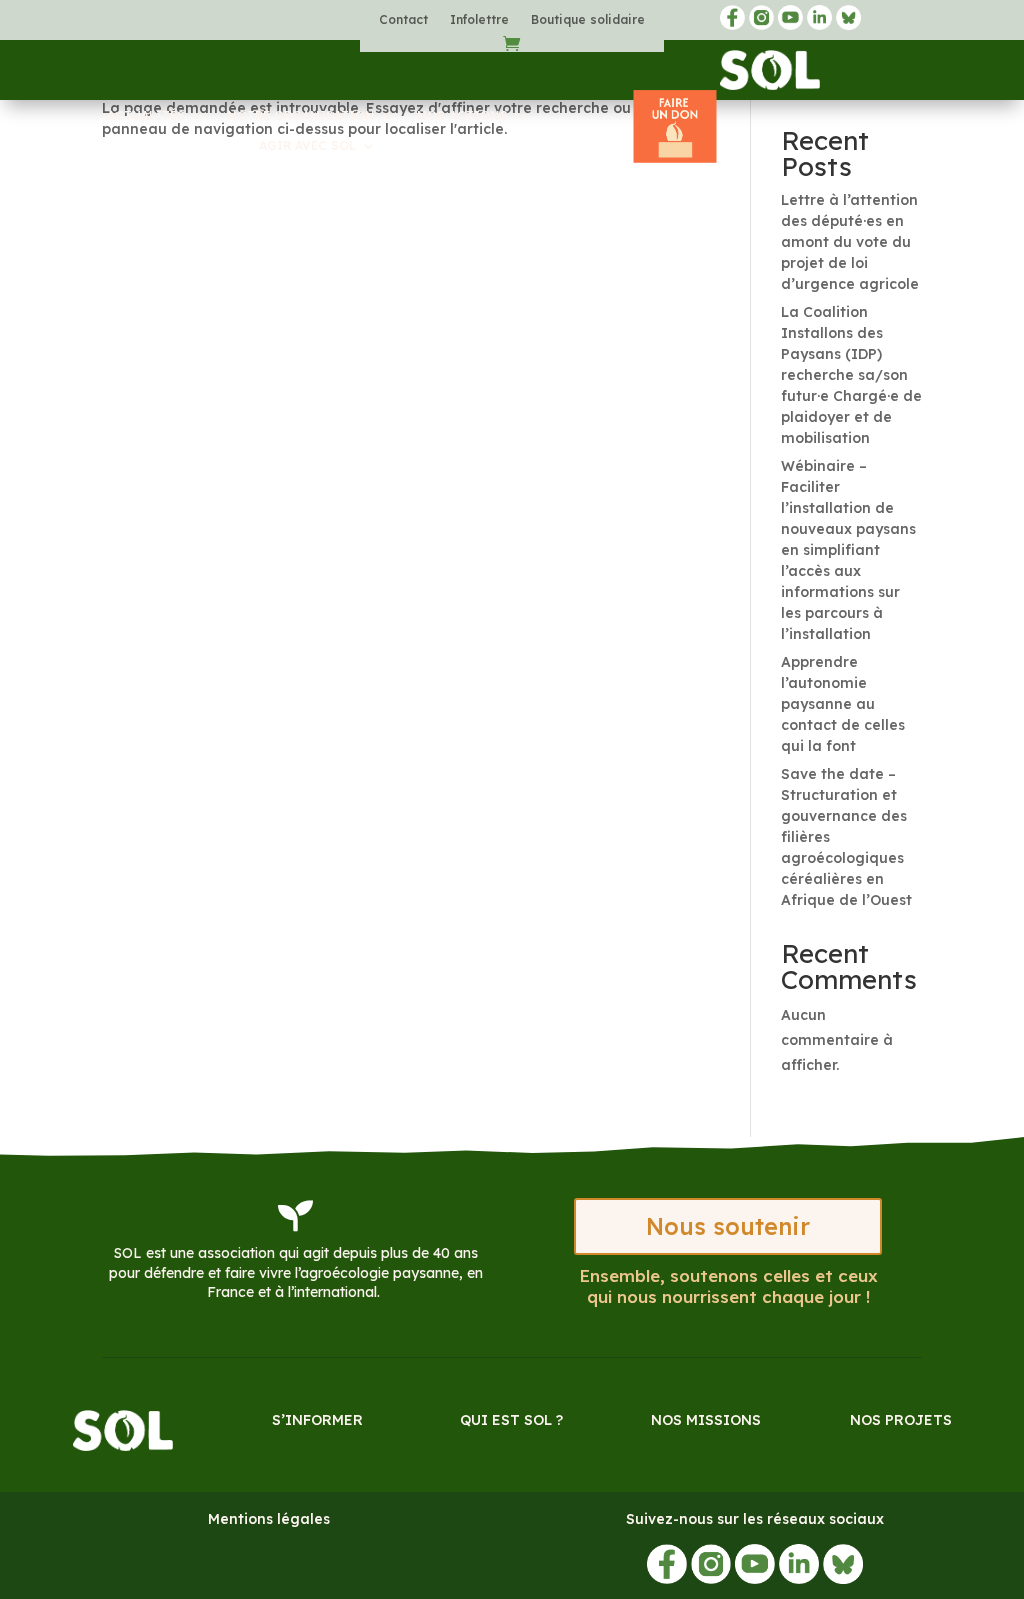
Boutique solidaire (588, 20)
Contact (403, 20)
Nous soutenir (728, 1226)
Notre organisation (301, 116)
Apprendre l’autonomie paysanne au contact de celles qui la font (843, 704)
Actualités (146, 116)
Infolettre (479, 20)
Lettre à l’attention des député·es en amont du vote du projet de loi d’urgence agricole (850, 242)
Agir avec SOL (307, 146)
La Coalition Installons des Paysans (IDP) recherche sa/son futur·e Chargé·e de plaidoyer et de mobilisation (851, 375)
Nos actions (462, 116)
